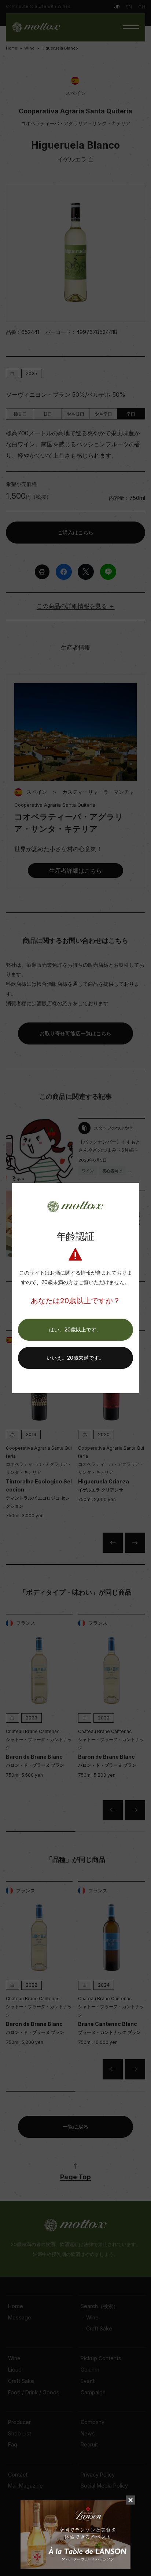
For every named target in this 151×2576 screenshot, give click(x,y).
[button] (75, 1330)
